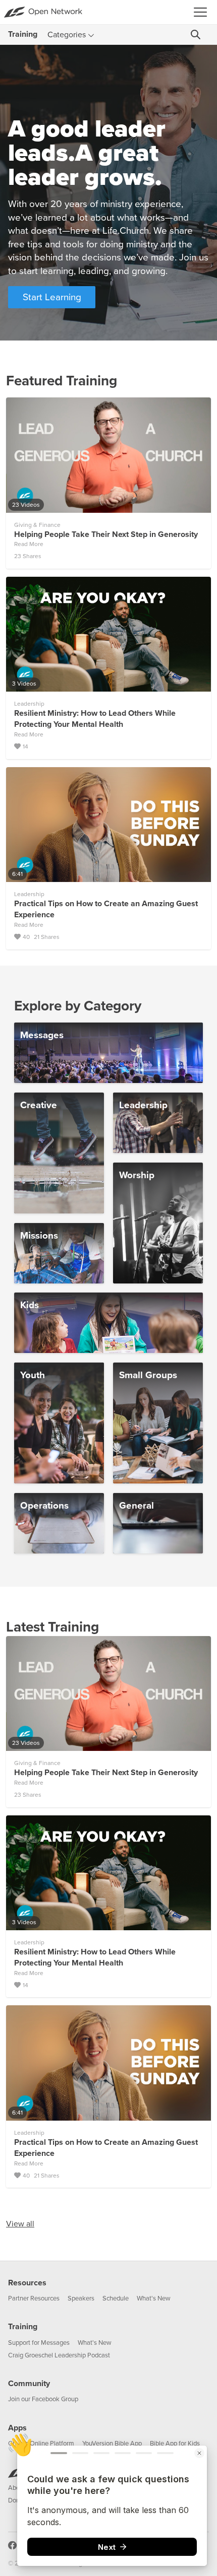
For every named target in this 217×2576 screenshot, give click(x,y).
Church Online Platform (41, 2444)
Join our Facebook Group (43, 2399)
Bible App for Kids (175, 2444)
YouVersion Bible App (112, 2444)
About (17, 2488)
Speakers (81, 2298)
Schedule (116, 2298)
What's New (154, 2298)
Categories (67, 35)
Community (29, 2384)
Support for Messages (39, 2343)
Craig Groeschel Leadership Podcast (59, 2355)
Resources (27, 2283)
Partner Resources (34, 2298)
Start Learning (52, 297)
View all (20, 2224)
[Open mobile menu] (203, 12)
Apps (17, 2428)
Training (23, 2327)
